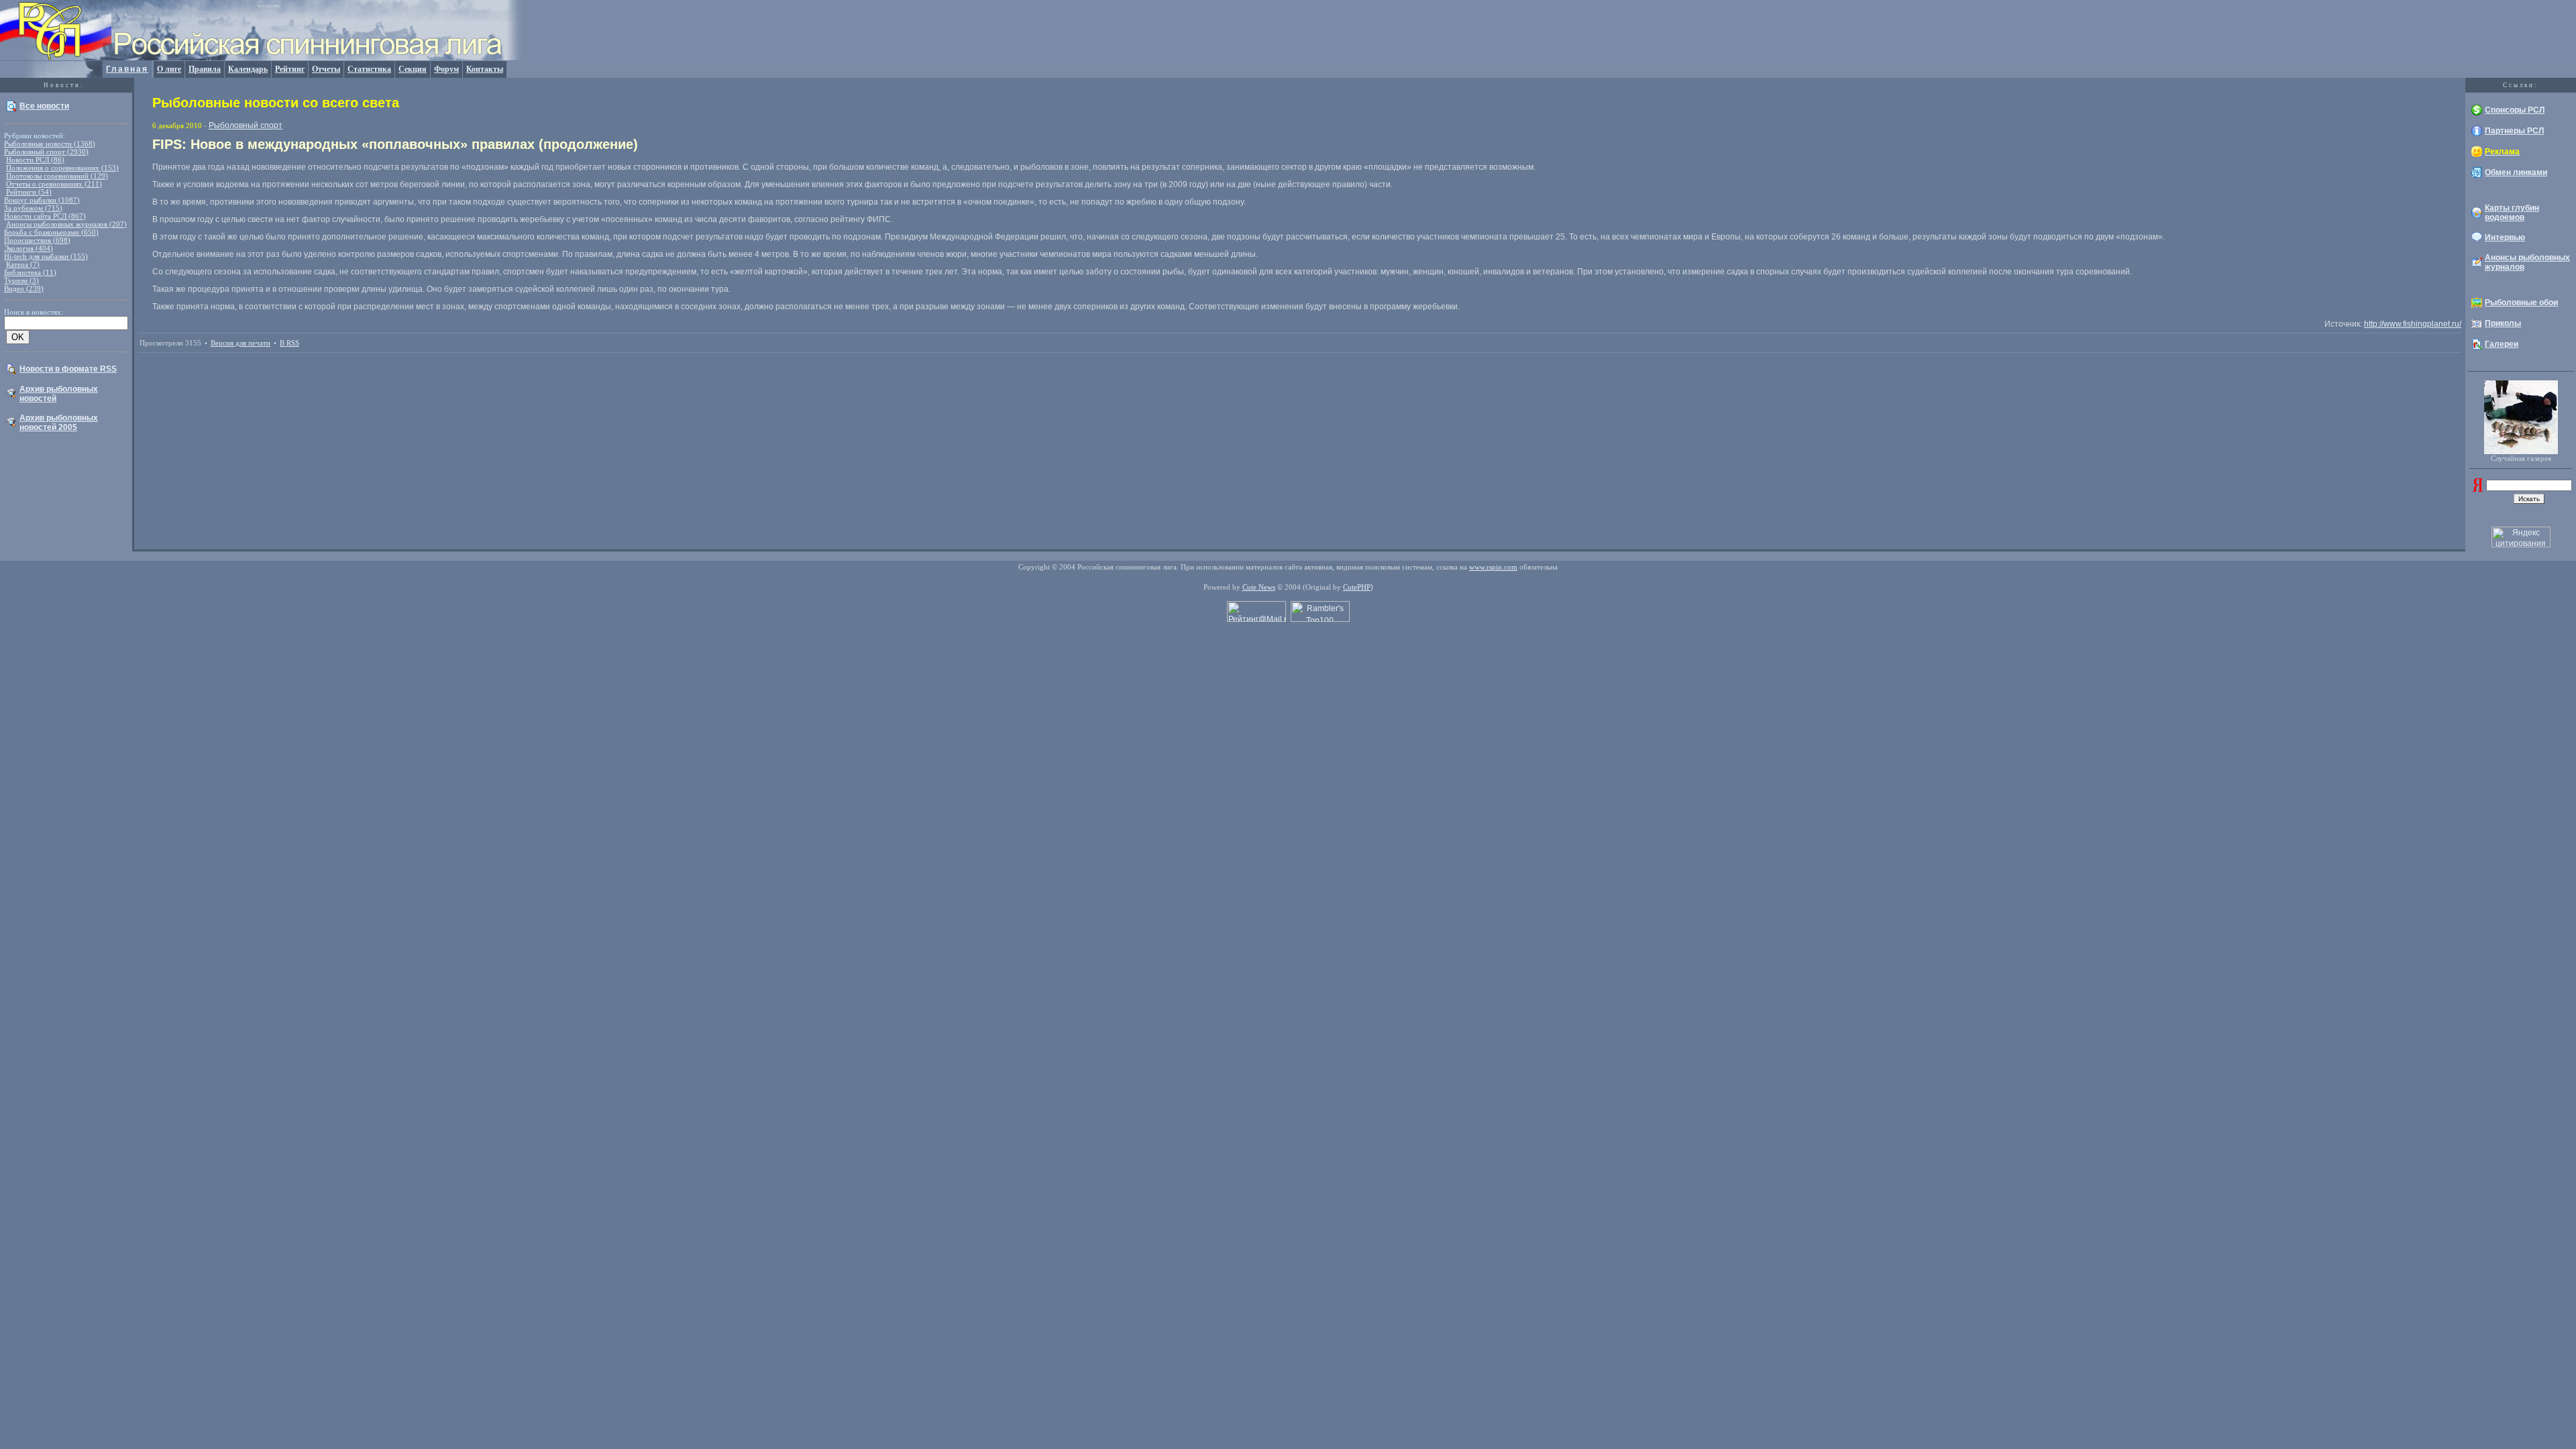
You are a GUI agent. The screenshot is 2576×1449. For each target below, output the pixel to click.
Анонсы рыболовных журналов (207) (66, 224)
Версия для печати (240, 343)
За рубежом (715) (33, 208)
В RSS (289, 343)
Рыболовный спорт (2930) (46, 152)
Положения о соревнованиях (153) (62, 168)
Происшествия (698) (37, 240)
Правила (205, 69)
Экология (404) (29, 248)
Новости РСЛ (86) (35, 160)
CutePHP (1357, 587)
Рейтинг (290, 69)
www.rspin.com (1493, 567)
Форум (446, 69)
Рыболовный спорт (246, 125)
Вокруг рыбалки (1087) (42, 200)
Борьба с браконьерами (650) (51, 232)
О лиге (169, 69)
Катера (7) (23, 264)
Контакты (485, 69)
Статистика (369, 69)
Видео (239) (24, 288)
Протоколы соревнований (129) (57, 176)
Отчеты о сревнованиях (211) (54, 184)
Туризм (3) (21, 280)
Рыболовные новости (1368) (50, 144)
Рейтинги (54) (29, 192)
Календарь (248, 69)
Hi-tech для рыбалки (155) (46, 256)
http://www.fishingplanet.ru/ (2413, 324)
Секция (413, 69)
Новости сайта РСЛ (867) (45, 216)
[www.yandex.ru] (2478, 489)
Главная (127, 69)
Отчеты (326, 69)
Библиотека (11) (30, 272)
